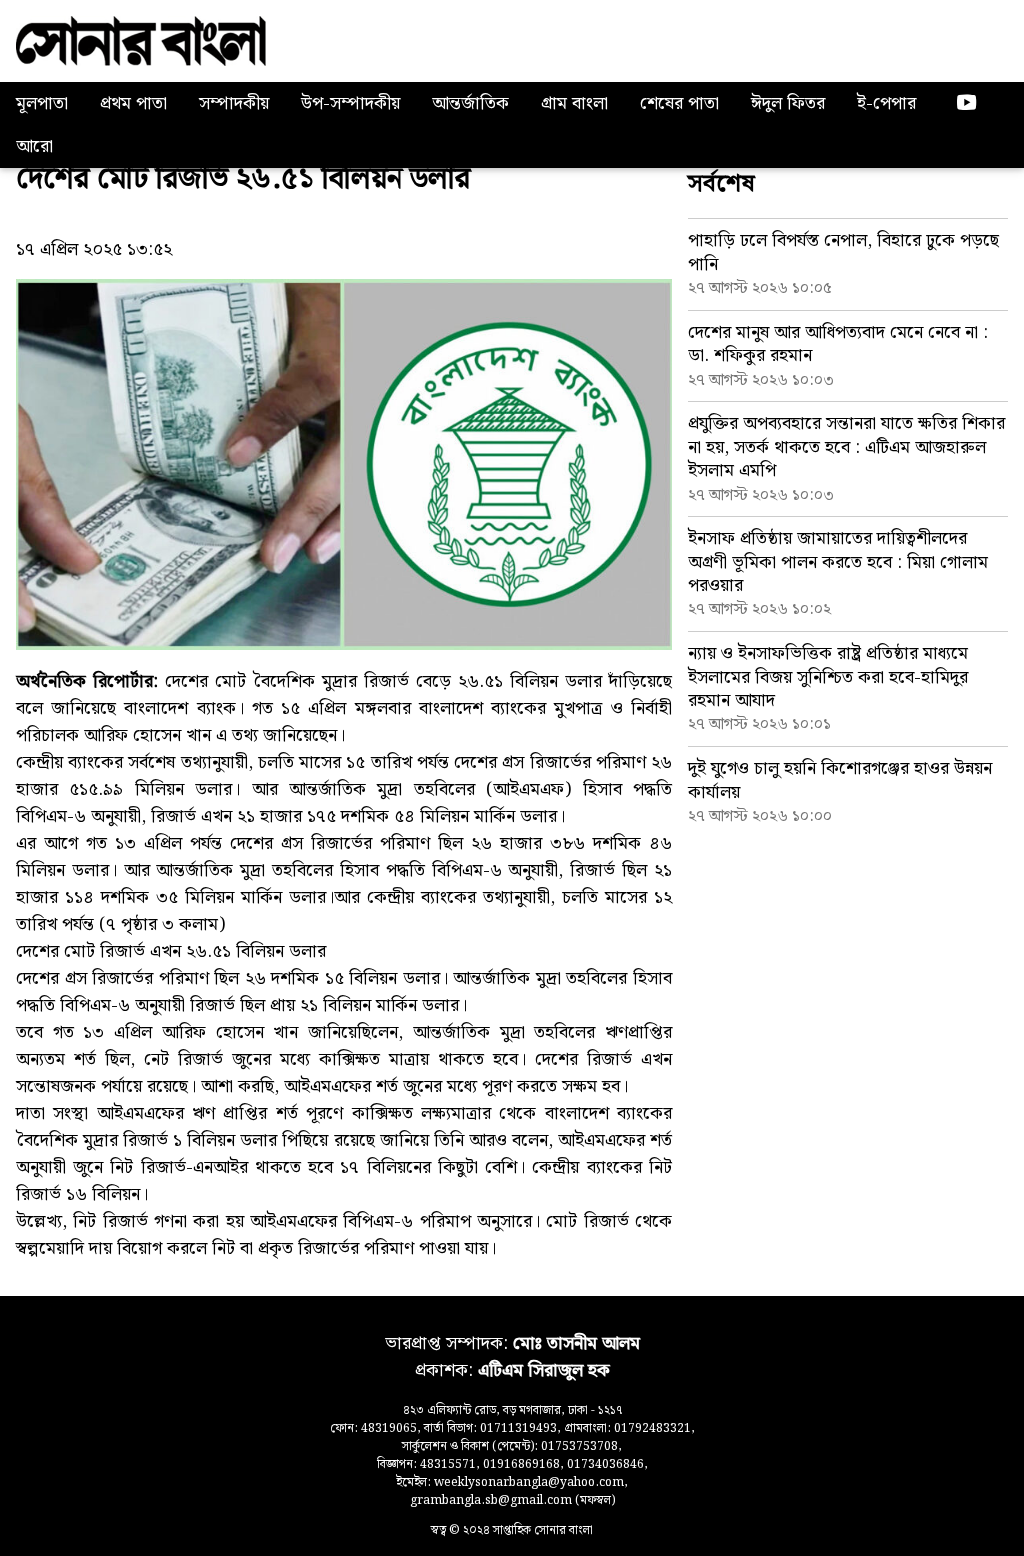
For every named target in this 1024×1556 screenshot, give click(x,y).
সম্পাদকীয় (234, 103)
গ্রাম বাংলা (574, 103)
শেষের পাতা (679, 103)
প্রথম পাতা (133, 103)
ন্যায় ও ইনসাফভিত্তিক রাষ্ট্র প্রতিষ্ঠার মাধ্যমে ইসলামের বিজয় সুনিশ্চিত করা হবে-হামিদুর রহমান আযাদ (828, 677)
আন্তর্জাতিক (470, 103)
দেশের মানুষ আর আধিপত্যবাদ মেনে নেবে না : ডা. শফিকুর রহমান (838, 344)
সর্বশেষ (721, 184)
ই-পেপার (886, 103)
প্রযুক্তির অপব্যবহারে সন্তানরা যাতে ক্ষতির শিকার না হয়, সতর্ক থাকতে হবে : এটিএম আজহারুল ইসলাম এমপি (846, 447)
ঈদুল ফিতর (788, 103)
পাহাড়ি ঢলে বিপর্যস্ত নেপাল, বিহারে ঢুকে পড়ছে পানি (843, 252)
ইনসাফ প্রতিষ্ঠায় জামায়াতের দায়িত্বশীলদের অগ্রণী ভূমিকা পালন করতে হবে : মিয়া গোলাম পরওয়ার (838, 562)
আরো (34, 146)
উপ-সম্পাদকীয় (350, 103)
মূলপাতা (42, 103)
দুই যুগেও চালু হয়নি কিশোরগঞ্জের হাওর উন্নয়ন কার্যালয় (840, 780)
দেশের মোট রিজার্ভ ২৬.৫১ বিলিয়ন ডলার (243, 179)
